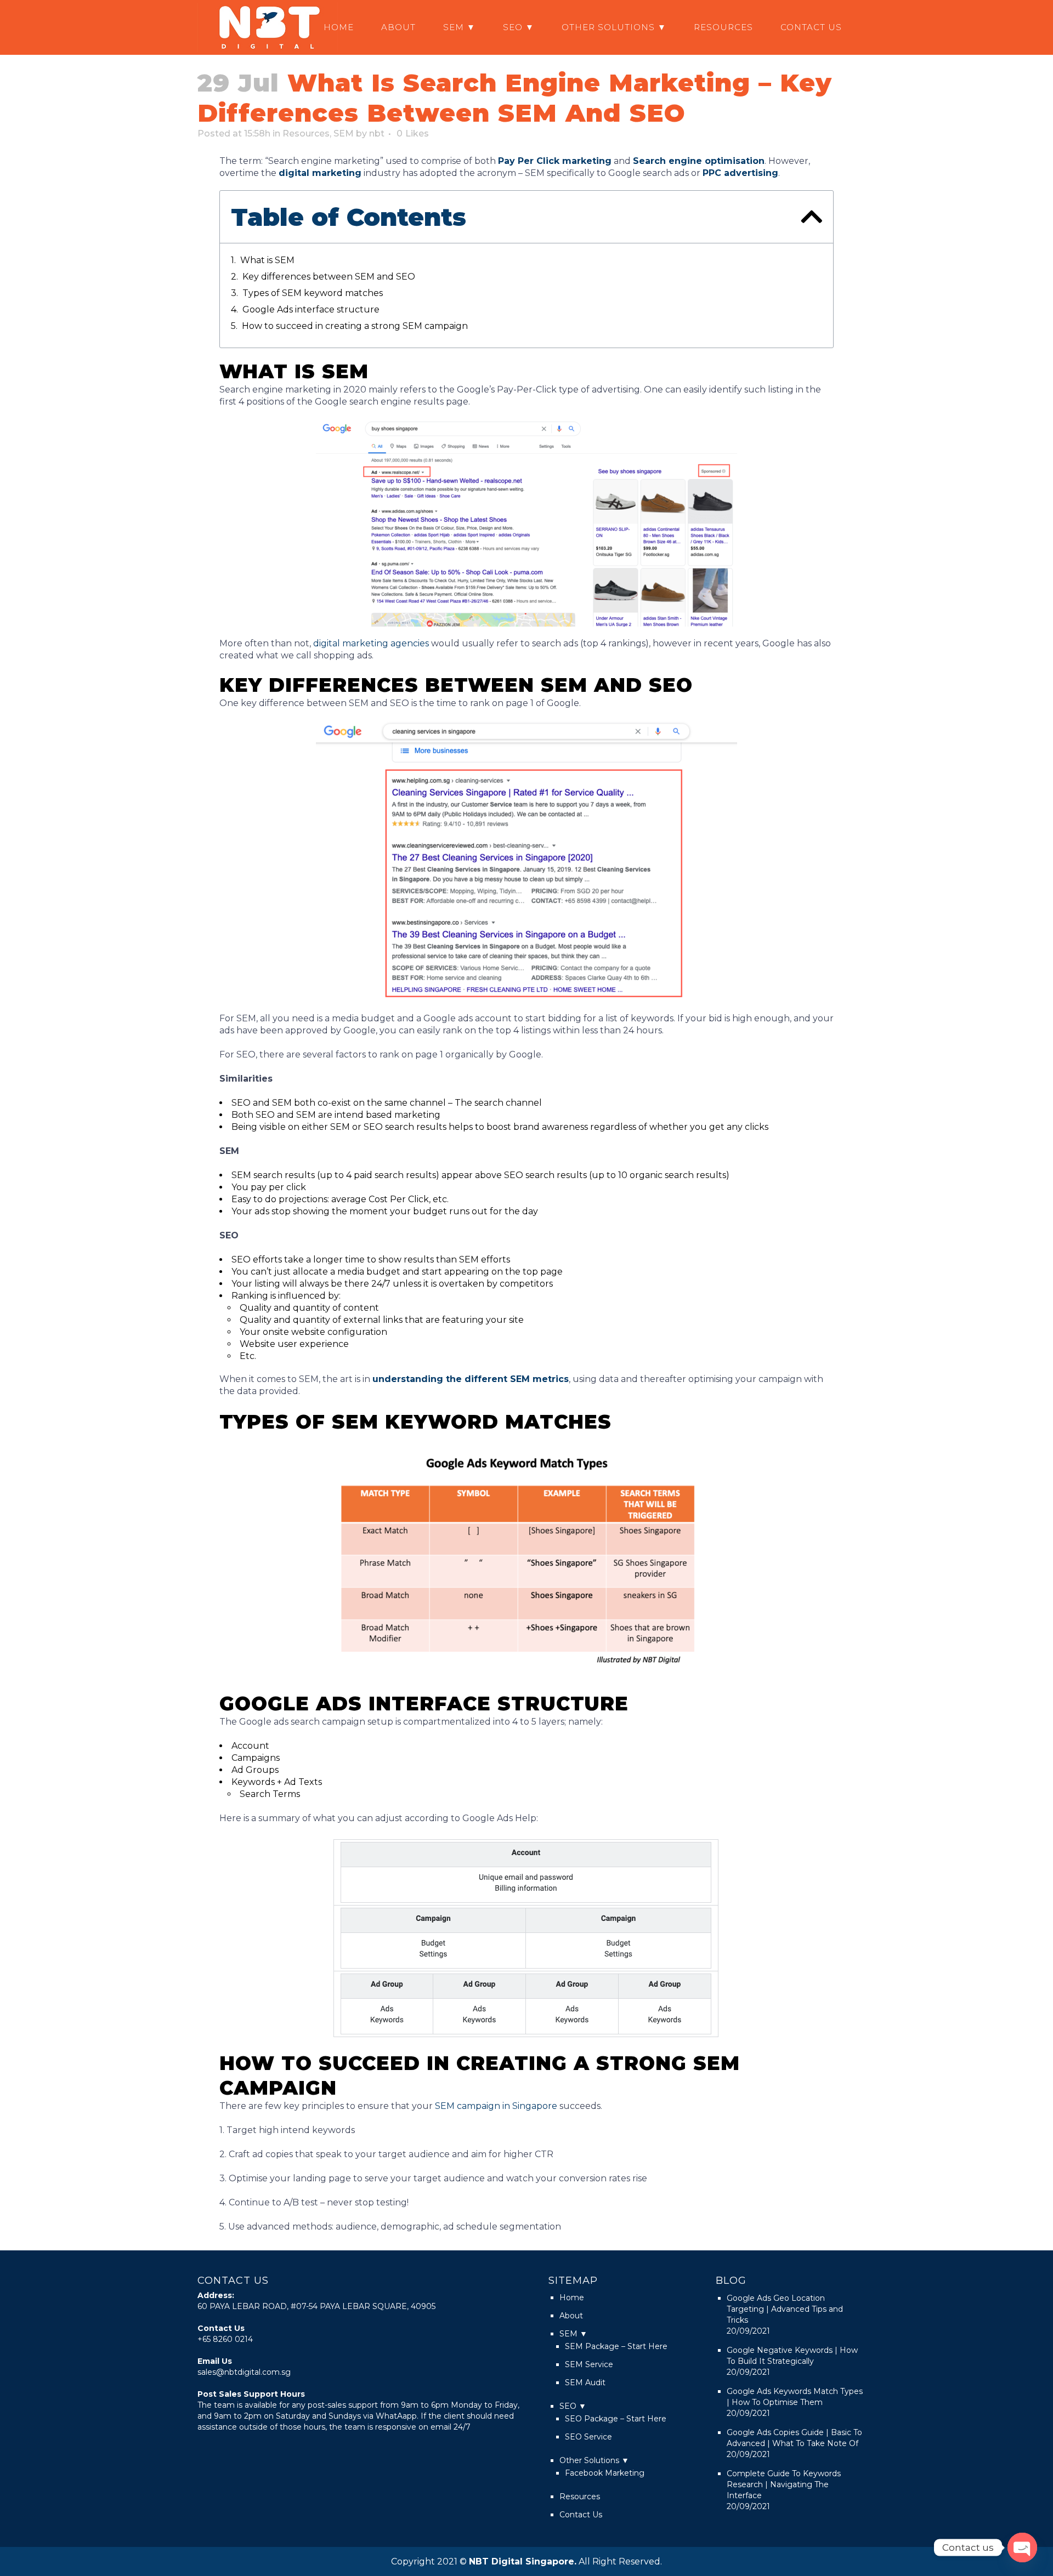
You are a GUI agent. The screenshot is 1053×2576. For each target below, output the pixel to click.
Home (572, 2298)
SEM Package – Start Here (616, 2346)
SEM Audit (585, 2382)
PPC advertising (740, 173)
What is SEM (267, 260)
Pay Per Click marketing (555, 161)
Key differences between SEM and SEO (329, 277)
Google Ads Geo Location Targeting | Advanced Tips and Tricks (785, 2309)
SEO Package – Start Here (616, 2419)
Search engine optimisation (699, 161)
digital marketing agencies (371, 643)
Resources (306, 133)
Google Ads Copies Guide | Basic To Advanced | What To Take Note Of (794, 2438)
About (571, 2316)
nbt (377, 133)
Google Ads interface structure (311, 309)
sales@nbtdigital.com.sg (244, 2372)
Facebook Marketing (605, 2473)
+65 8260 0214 (225, 2339)
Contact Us (581, 2515)
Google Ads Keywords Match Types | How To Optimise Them (795, 2397)
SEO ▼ (573, 2406)
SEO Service (588, 2437)
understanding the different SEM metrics (471, 1379)
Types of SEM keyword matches (313, 293)
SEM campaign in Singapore (496, 2106)
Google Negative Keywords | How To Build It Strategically (792, 2356)
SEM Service (589, 2364)
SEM (344, 133)
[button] (811, 217)
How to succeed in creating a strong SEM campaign (355, 326)
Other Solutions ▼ (594, 2460)
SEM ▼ (573, 2334)
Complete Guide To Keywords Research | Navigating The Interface (784, 2484)
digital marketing (320, 173)
